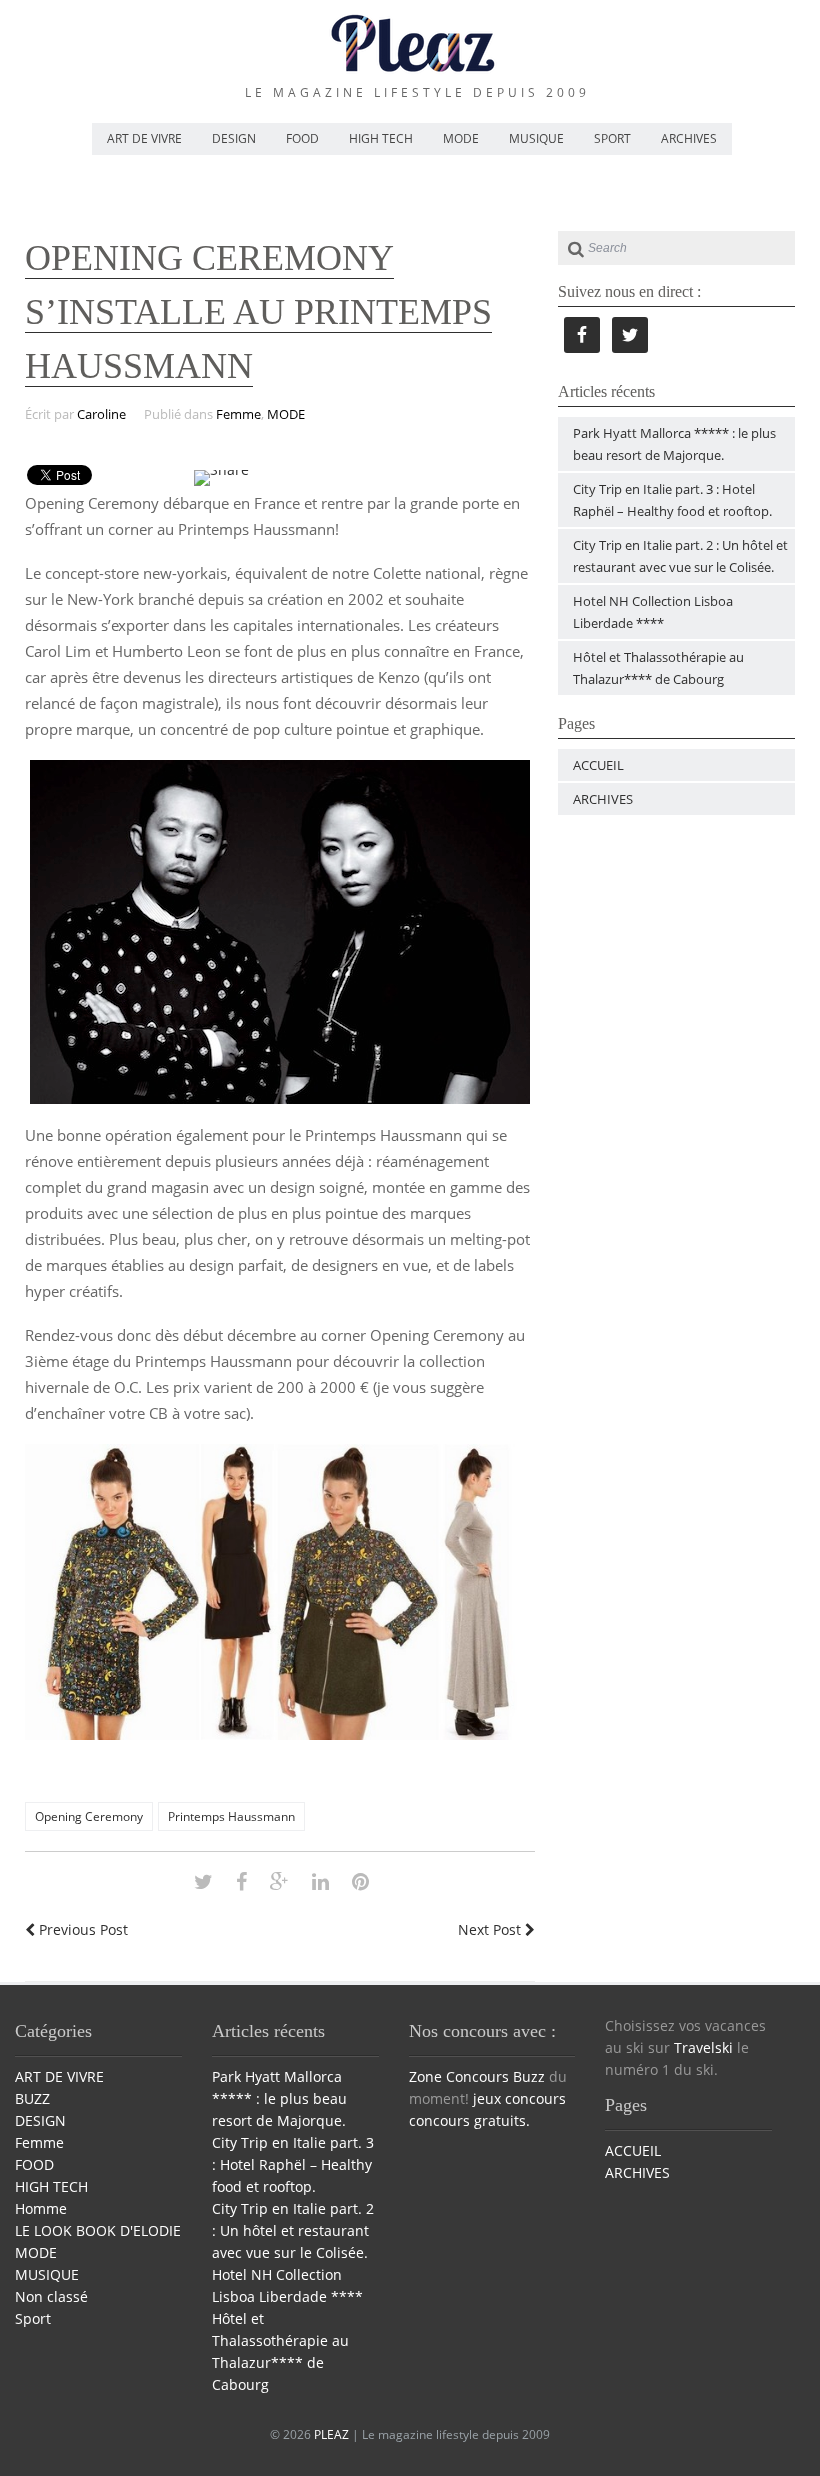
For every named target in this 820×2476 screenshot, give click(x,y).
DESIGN (234, 138)
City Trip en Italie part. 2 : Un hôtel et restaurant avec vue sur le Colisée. (293, 2230)
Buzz (529, 2076)
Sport (33, 2318)
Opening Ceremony (89, 1816)
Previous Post (81, 1929)
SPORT (612, 138)
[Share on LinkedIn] (320, 1881)
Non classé (51, 2296)
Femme (238, 414)
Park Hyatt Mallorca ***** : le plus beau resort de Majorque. (279, 2098)
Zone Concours (459, 2076)
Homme (41, 2208)
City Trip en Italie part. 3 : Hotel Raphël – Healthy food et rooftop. (293, 2164)
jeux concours (519, 2098)
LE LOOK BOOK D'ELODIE (98, 2230)
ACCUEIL (598, 765)
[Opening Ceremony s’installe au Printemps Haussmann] (203, 1881)
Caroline (101, 414)
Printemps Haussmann (231, 1816)
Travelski (703, 2047)
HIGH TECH (381, 138)
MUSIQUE (536, 138)
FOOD (302, 138)
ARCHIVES (689, 138)
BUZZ (32, 2098)
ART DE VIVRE (144, 138)
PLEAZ (331, 2434)
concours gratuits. (469, 2120)
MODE (461, 138)
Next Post (491, 1929)
